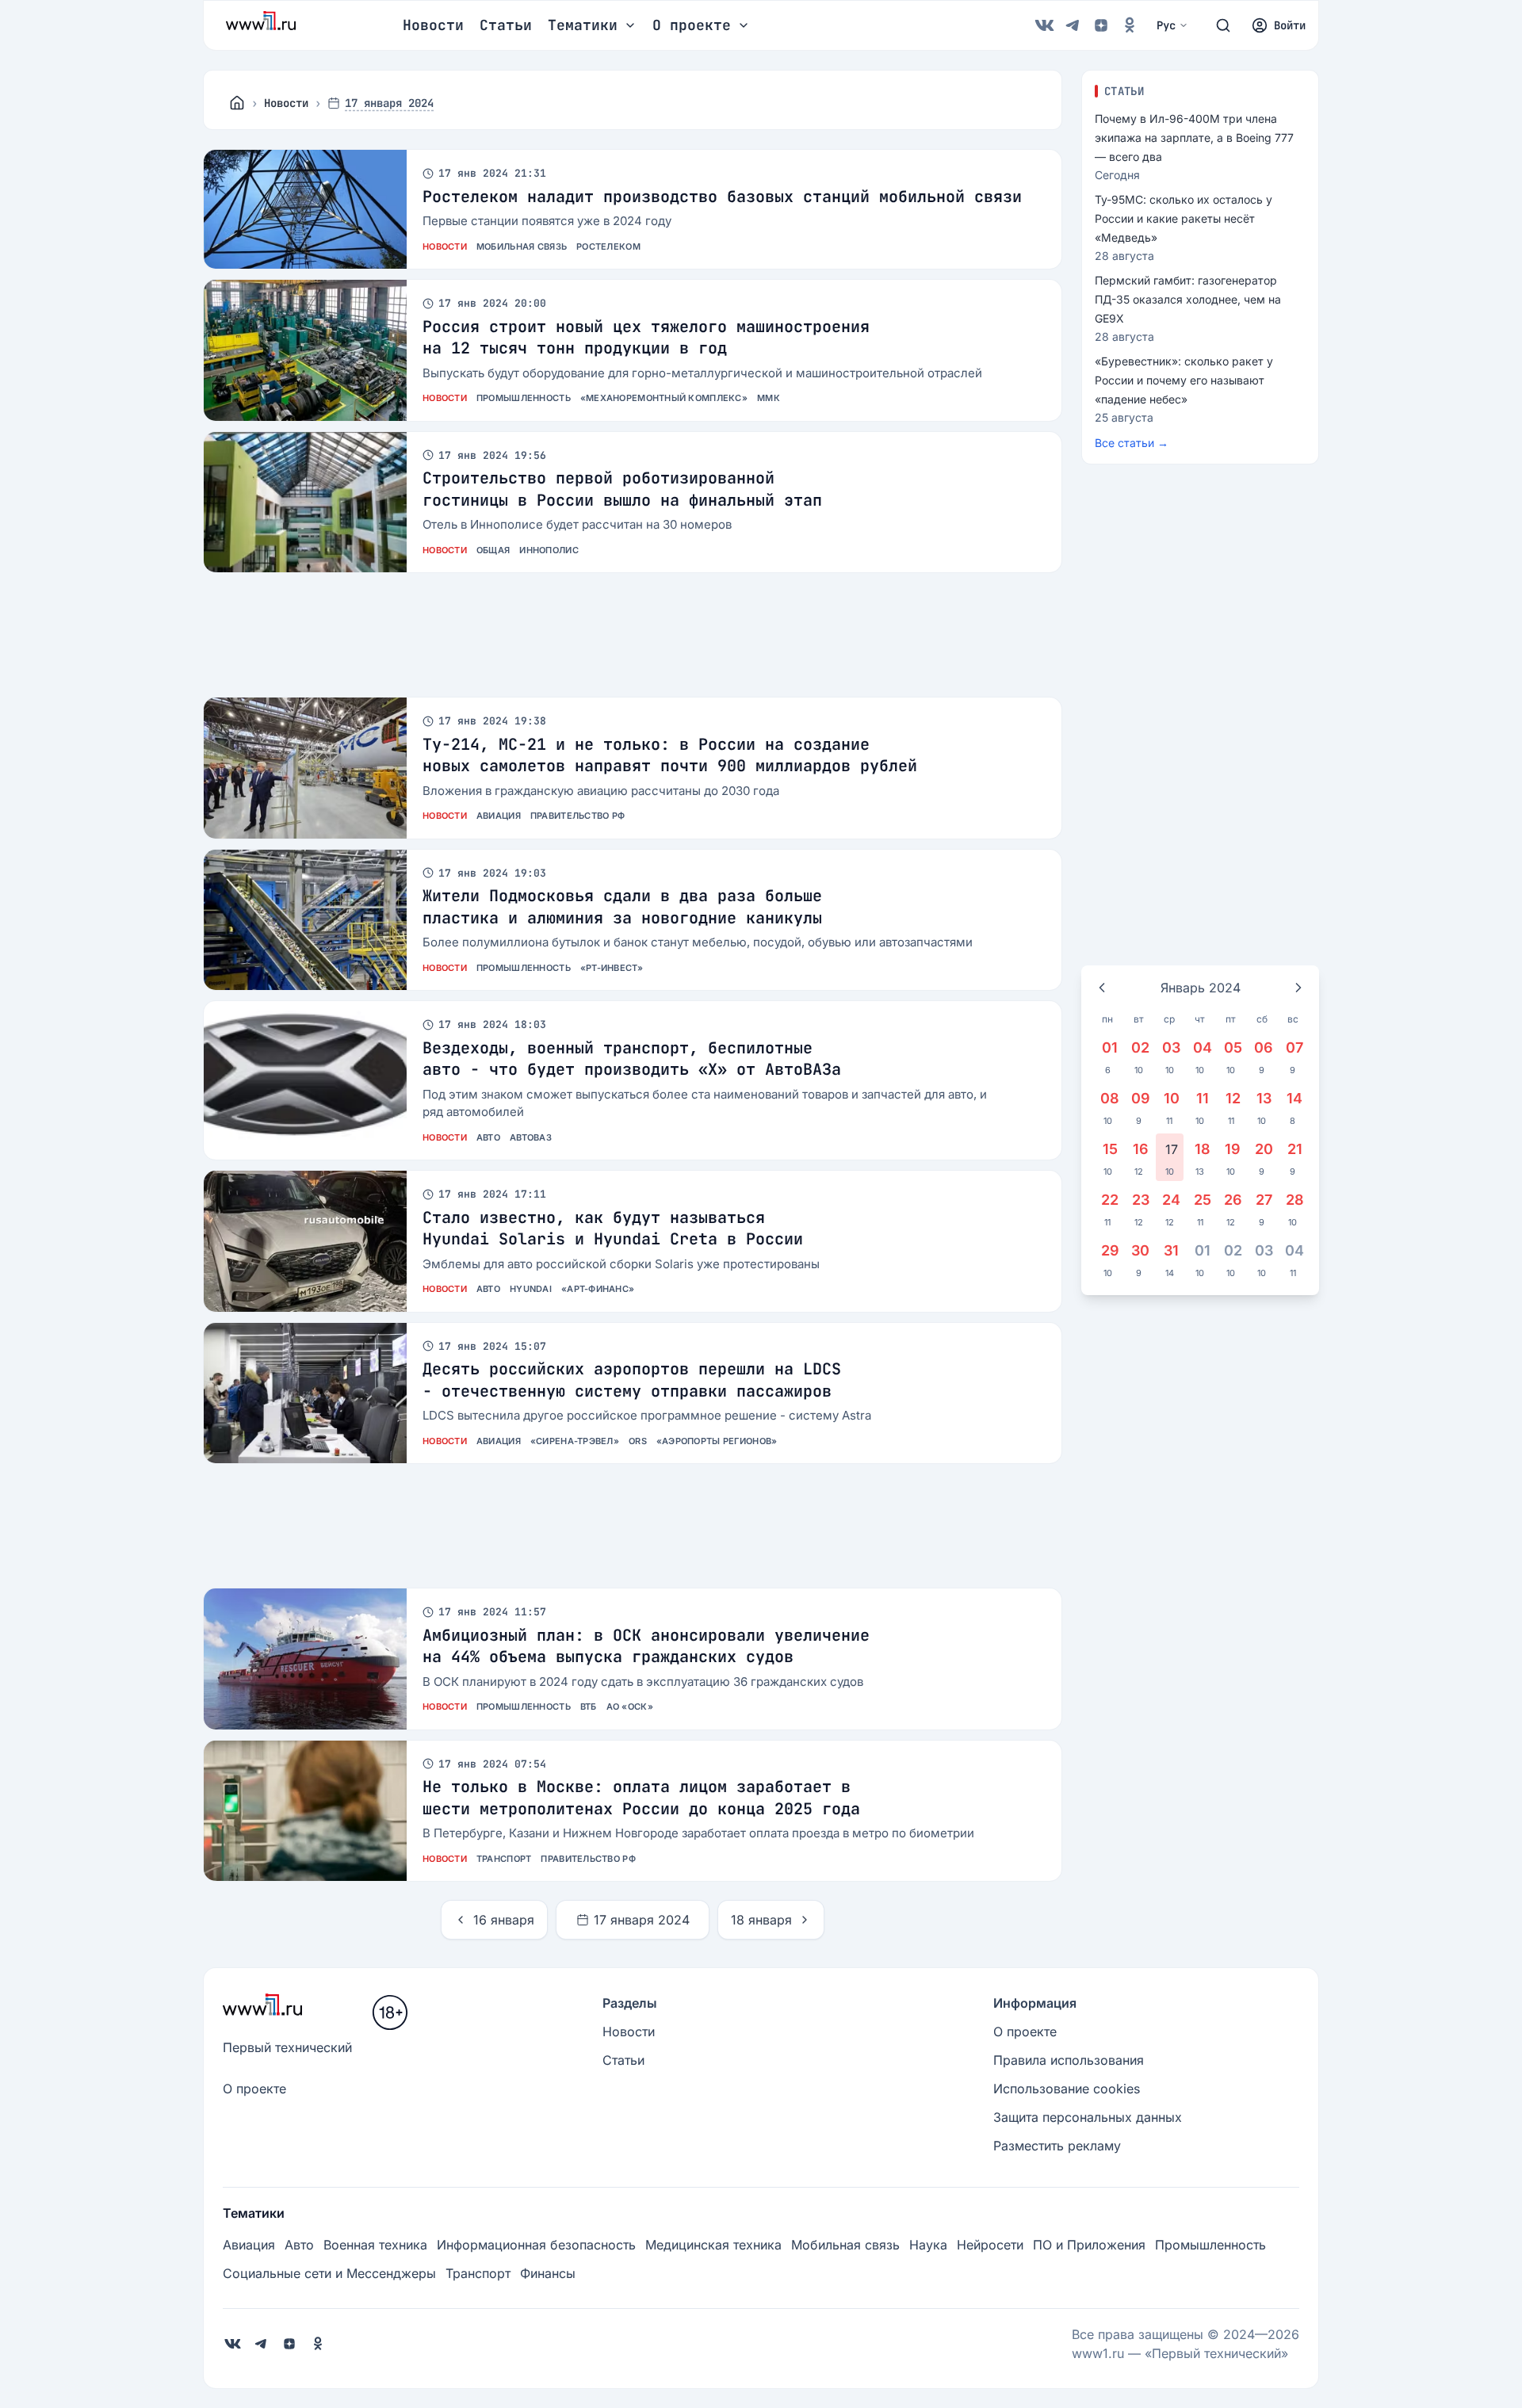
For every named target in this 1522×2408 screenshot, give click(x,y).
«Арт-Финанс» (598, 1289)
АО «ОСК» (630, 1707)
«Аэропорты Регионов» (717, 1441)
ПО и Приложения (1089, 2245)
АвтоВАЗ (531, 1137)
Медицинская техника (713, 2245)
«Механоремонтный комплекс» (664, 398)
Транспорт (504, 1859)
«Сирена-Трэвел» (575, 1441)
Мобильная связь (522, 247)
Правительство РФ (577, 816)
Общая (493, 550)
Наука (928, 2245)
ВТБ (589, 1707)
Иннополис (549, 550)
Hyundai (531, 1289)
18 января (761, 1920)
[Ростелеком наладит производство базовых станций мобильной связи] (305, 209)
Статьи (506, 25)
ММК (769, 398)
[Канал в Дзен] (1101, 25)
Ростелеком (608, 247)
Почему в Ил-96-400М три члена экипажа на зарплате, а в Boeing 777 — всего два (1194, 138)
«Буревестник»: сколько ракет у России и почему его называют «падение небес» (1184, 380)
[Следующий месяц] (1298, 988)
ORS (638, 1441)
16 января (504, 1920)
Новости (433, 25)
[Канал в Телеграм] (1073, 25)
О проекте (254, 2089)
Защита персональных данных (1088, 2117)
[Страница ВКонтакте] (1044, 25)
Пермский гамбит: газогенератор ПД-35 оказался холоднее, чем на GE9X (1188, 299)
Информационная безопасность (536, 2245)
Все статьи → (1132, 443)
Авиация (499, 816)
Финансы (548, 2273)
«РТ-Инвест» (612, 968)
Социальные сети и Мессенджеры (329, 2273)
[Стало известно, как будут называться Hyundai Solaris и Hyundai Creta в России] (305, 1241)
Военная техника (375, 2245)
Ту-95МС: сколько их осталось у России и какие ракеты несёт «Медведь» (1184, 218)
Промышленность (524, 398)
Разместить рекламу (1057, 2146)
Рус (1166, 25)
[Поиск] (1223, 25)
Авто (488, 1137)
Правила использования (1069, 2060)
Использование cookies (1067, 2089)
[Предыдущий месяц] (1102, 988)
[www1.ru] (237, 103)
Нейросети (990, 2245)
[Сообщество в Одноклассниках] (1130, 25)
